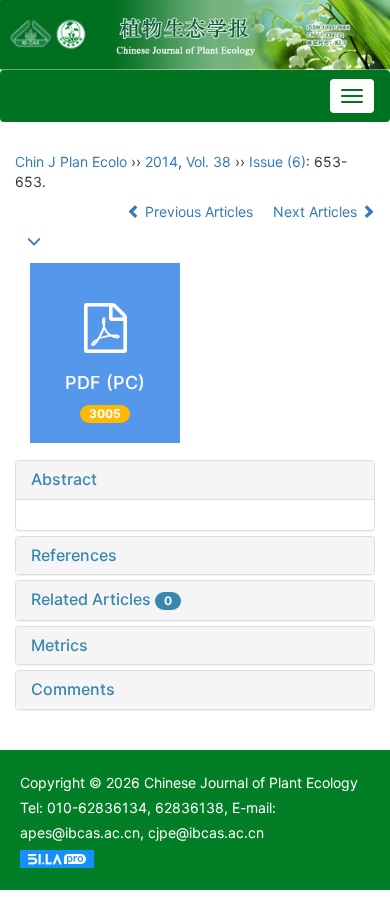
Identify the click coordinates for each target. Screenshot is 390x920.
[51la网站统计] (57, 857)
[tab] (195, 480)
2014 (161, 161)
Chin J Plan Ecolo (71, 161)
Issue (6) (277, 161)
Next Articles (317, 211)
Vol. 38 (208, 161)
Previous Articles (199, 211)
